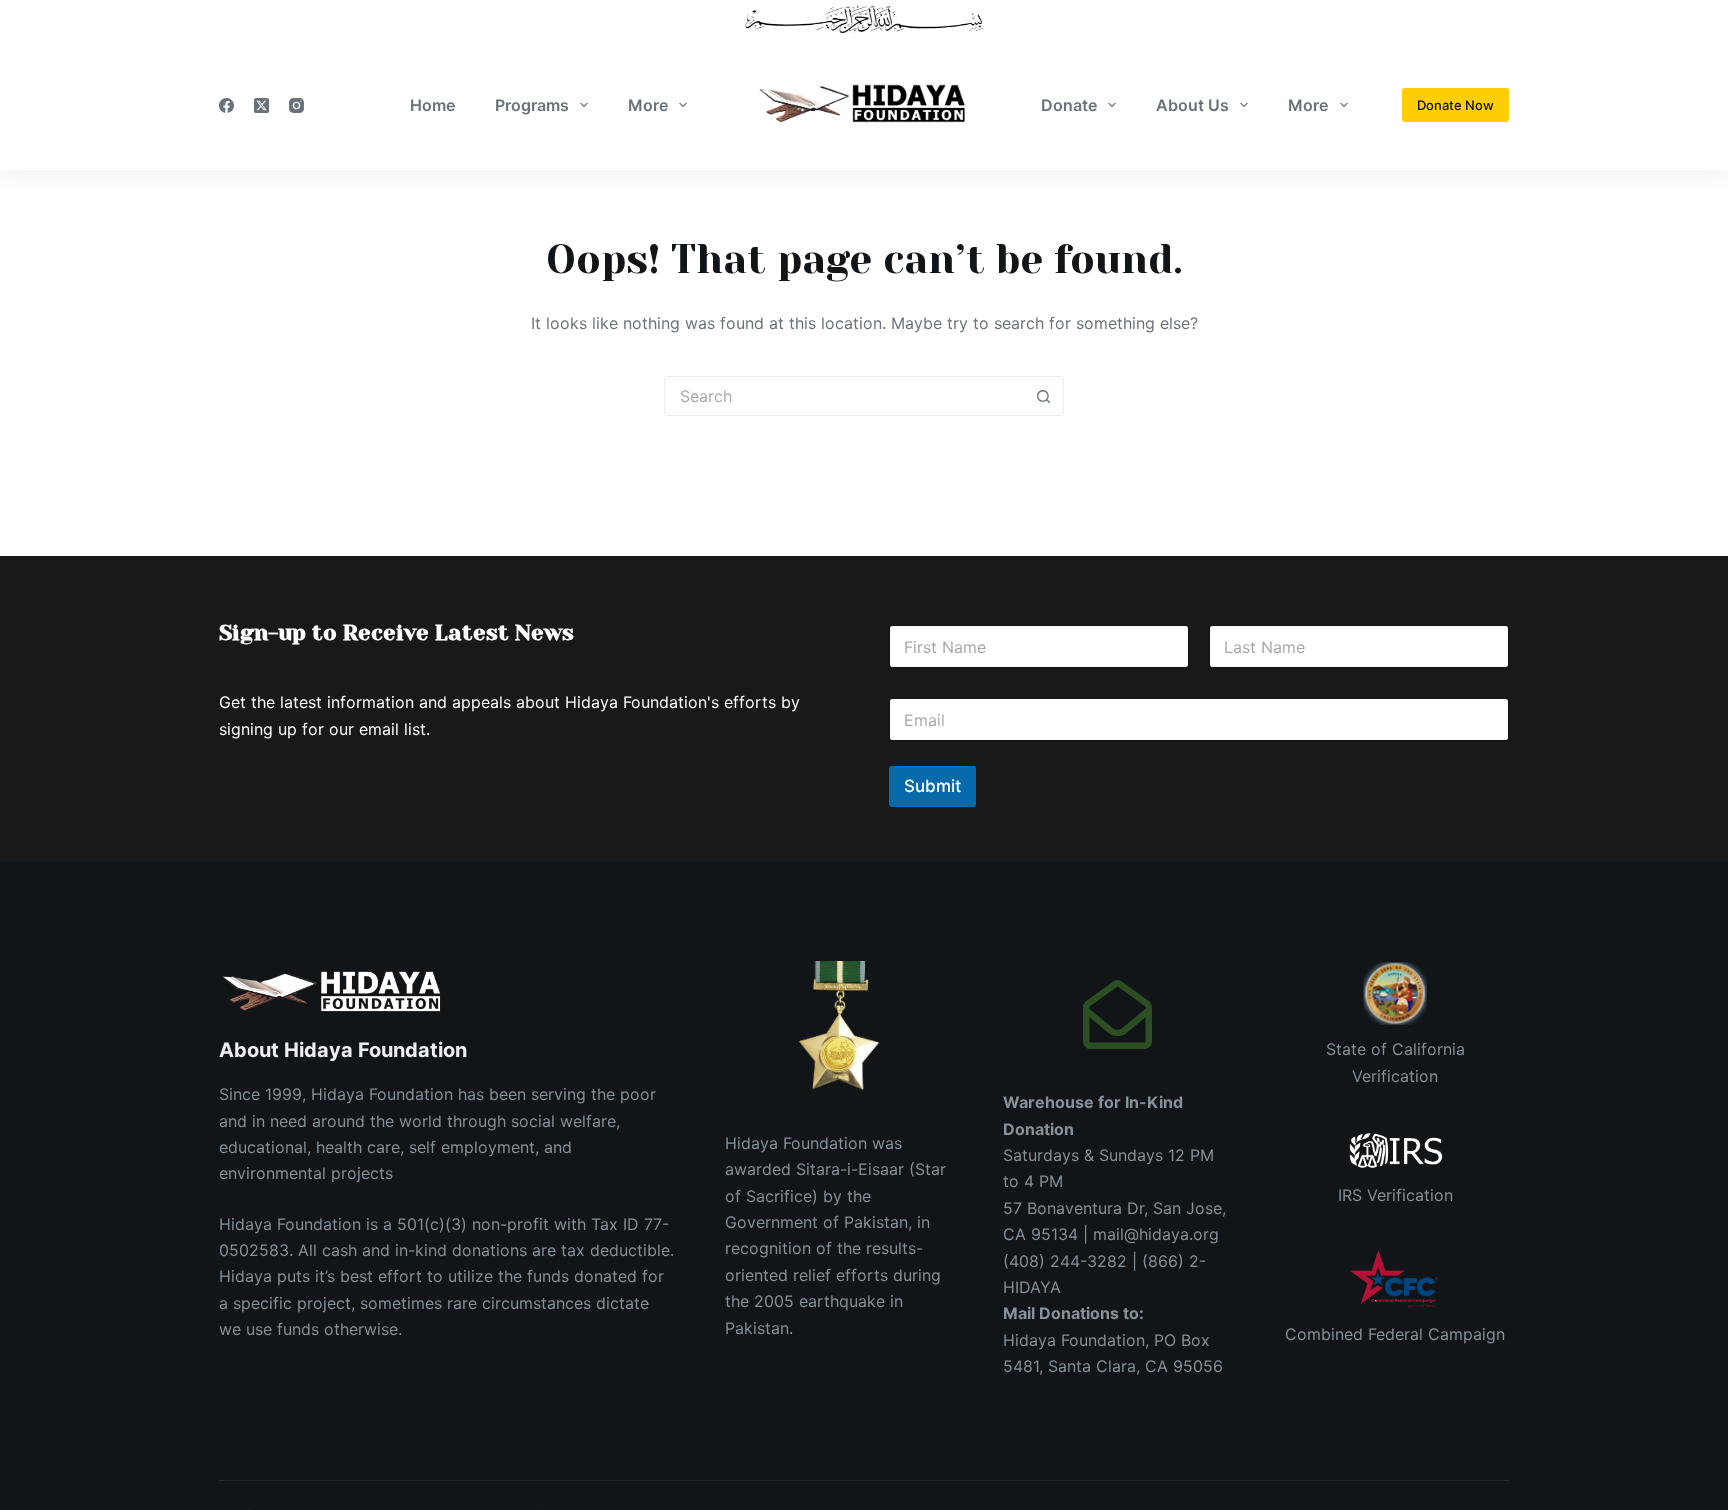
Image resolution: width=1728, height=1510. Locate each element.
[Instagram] (296, 105)
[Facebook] (226, 105)
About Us (1192, 105)
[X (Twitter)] (261, 105)
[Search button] (1044, 396)
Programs (532, 105)
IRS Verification (1395, 1195)
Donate (1069, 105)
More (648, 105)
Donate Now (1455, 105)
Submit (932, 786)
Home (432, 105)
